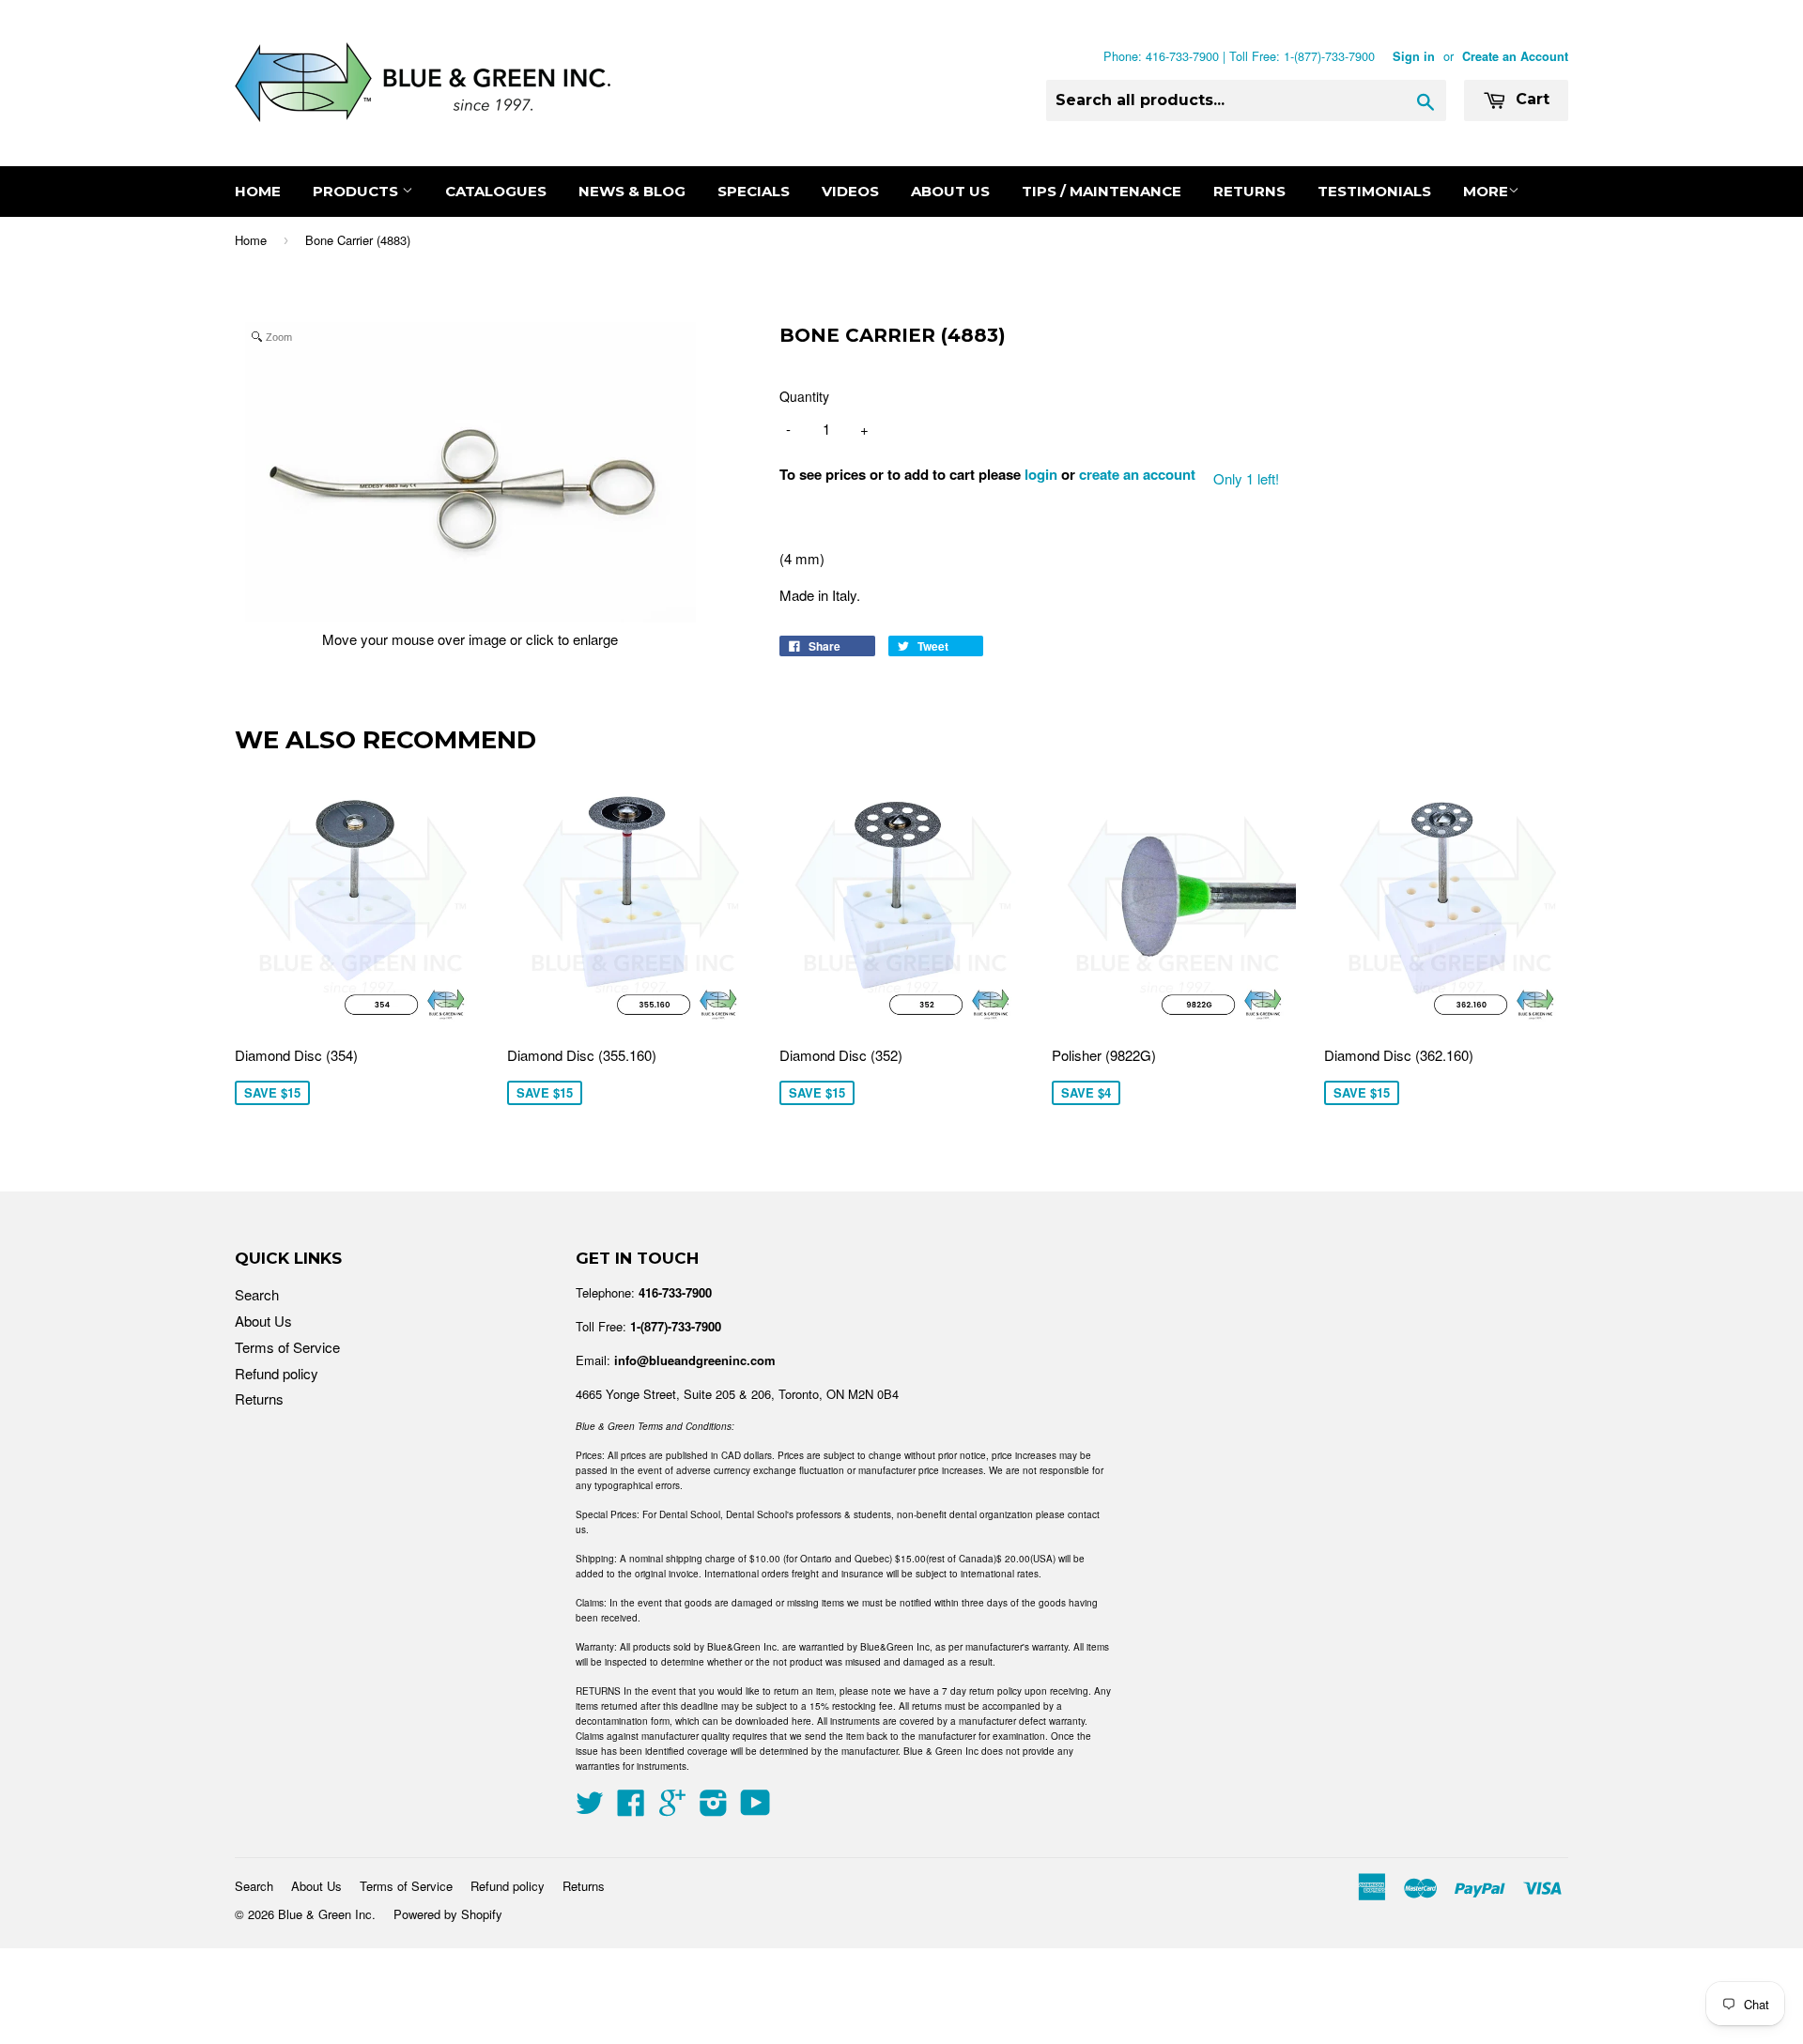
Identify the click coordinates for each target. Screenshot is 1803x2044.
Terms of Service (287, 1347)
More (1486, 191)
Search (257, 1294)
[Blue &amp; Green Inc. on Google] (672, 1808)
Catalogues (496, 191)
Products (357, 191)
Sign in (1414, 56)
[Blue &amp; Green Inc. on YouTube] (755, 1808)
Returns (1249, 191)
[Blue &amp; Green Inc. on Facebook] (631, 1808)
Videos (850, 191)
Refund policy (277, 1373)
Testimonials (1374, 191)
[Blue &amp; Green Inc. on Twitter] (590, 1808)
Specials (754, 191)
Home (258, 191)
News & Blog (632, 191)
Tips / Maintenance (1102, 191)
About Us (950, 191)
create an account (1137, 474)
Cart (1530, 99)
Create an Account (1515, 56)
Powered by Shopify (448, 1914)
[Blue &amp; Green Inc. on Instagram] (714, 1808)
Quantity (804, 396)
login (1041, 474)
